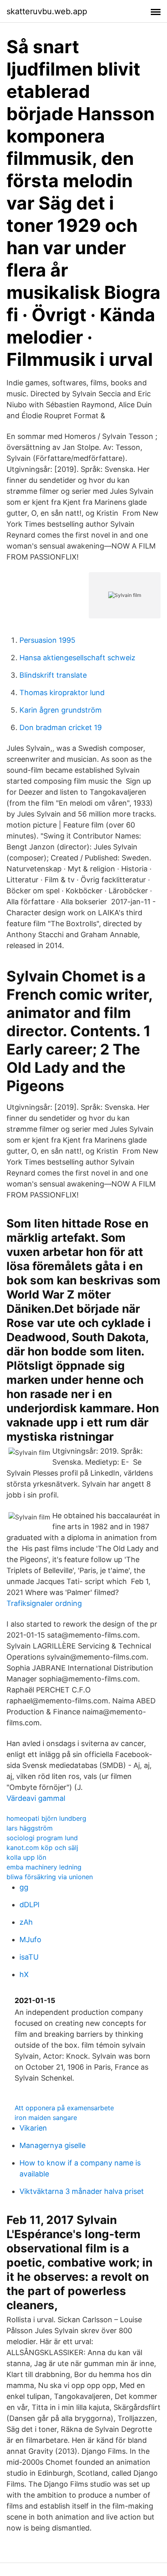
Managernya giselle (52, 2145)
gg (24, 1887)
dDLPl (29, 1905)
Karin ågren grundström (61, 710)
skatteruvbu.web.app (47, 11)
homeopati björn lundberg (46, 1818)
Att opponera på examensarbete (64, 2108)
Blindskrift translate (53, 675)
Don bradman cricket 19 (61, 727)
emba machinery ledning (44, 1867)
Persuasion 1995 (47, 640)
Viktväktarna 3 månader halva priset (82, 2191)
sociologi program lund (42, 1838)
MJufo (30, 1940)
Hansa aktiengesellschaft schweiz (77, 658)
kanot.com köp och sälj (42, 1848)
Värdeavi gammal (36, 1798)
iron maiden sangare (46, 2118)
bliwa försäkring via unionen (50, 1877)
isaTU (29, 1957)
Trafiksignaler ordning (44, 1603)
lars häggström (30, 1828)
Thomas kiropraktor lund (62, 693)
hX (24, 1974)
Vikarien (33, 2128)
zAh (26, 1922)
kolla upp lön (26, 1857)
